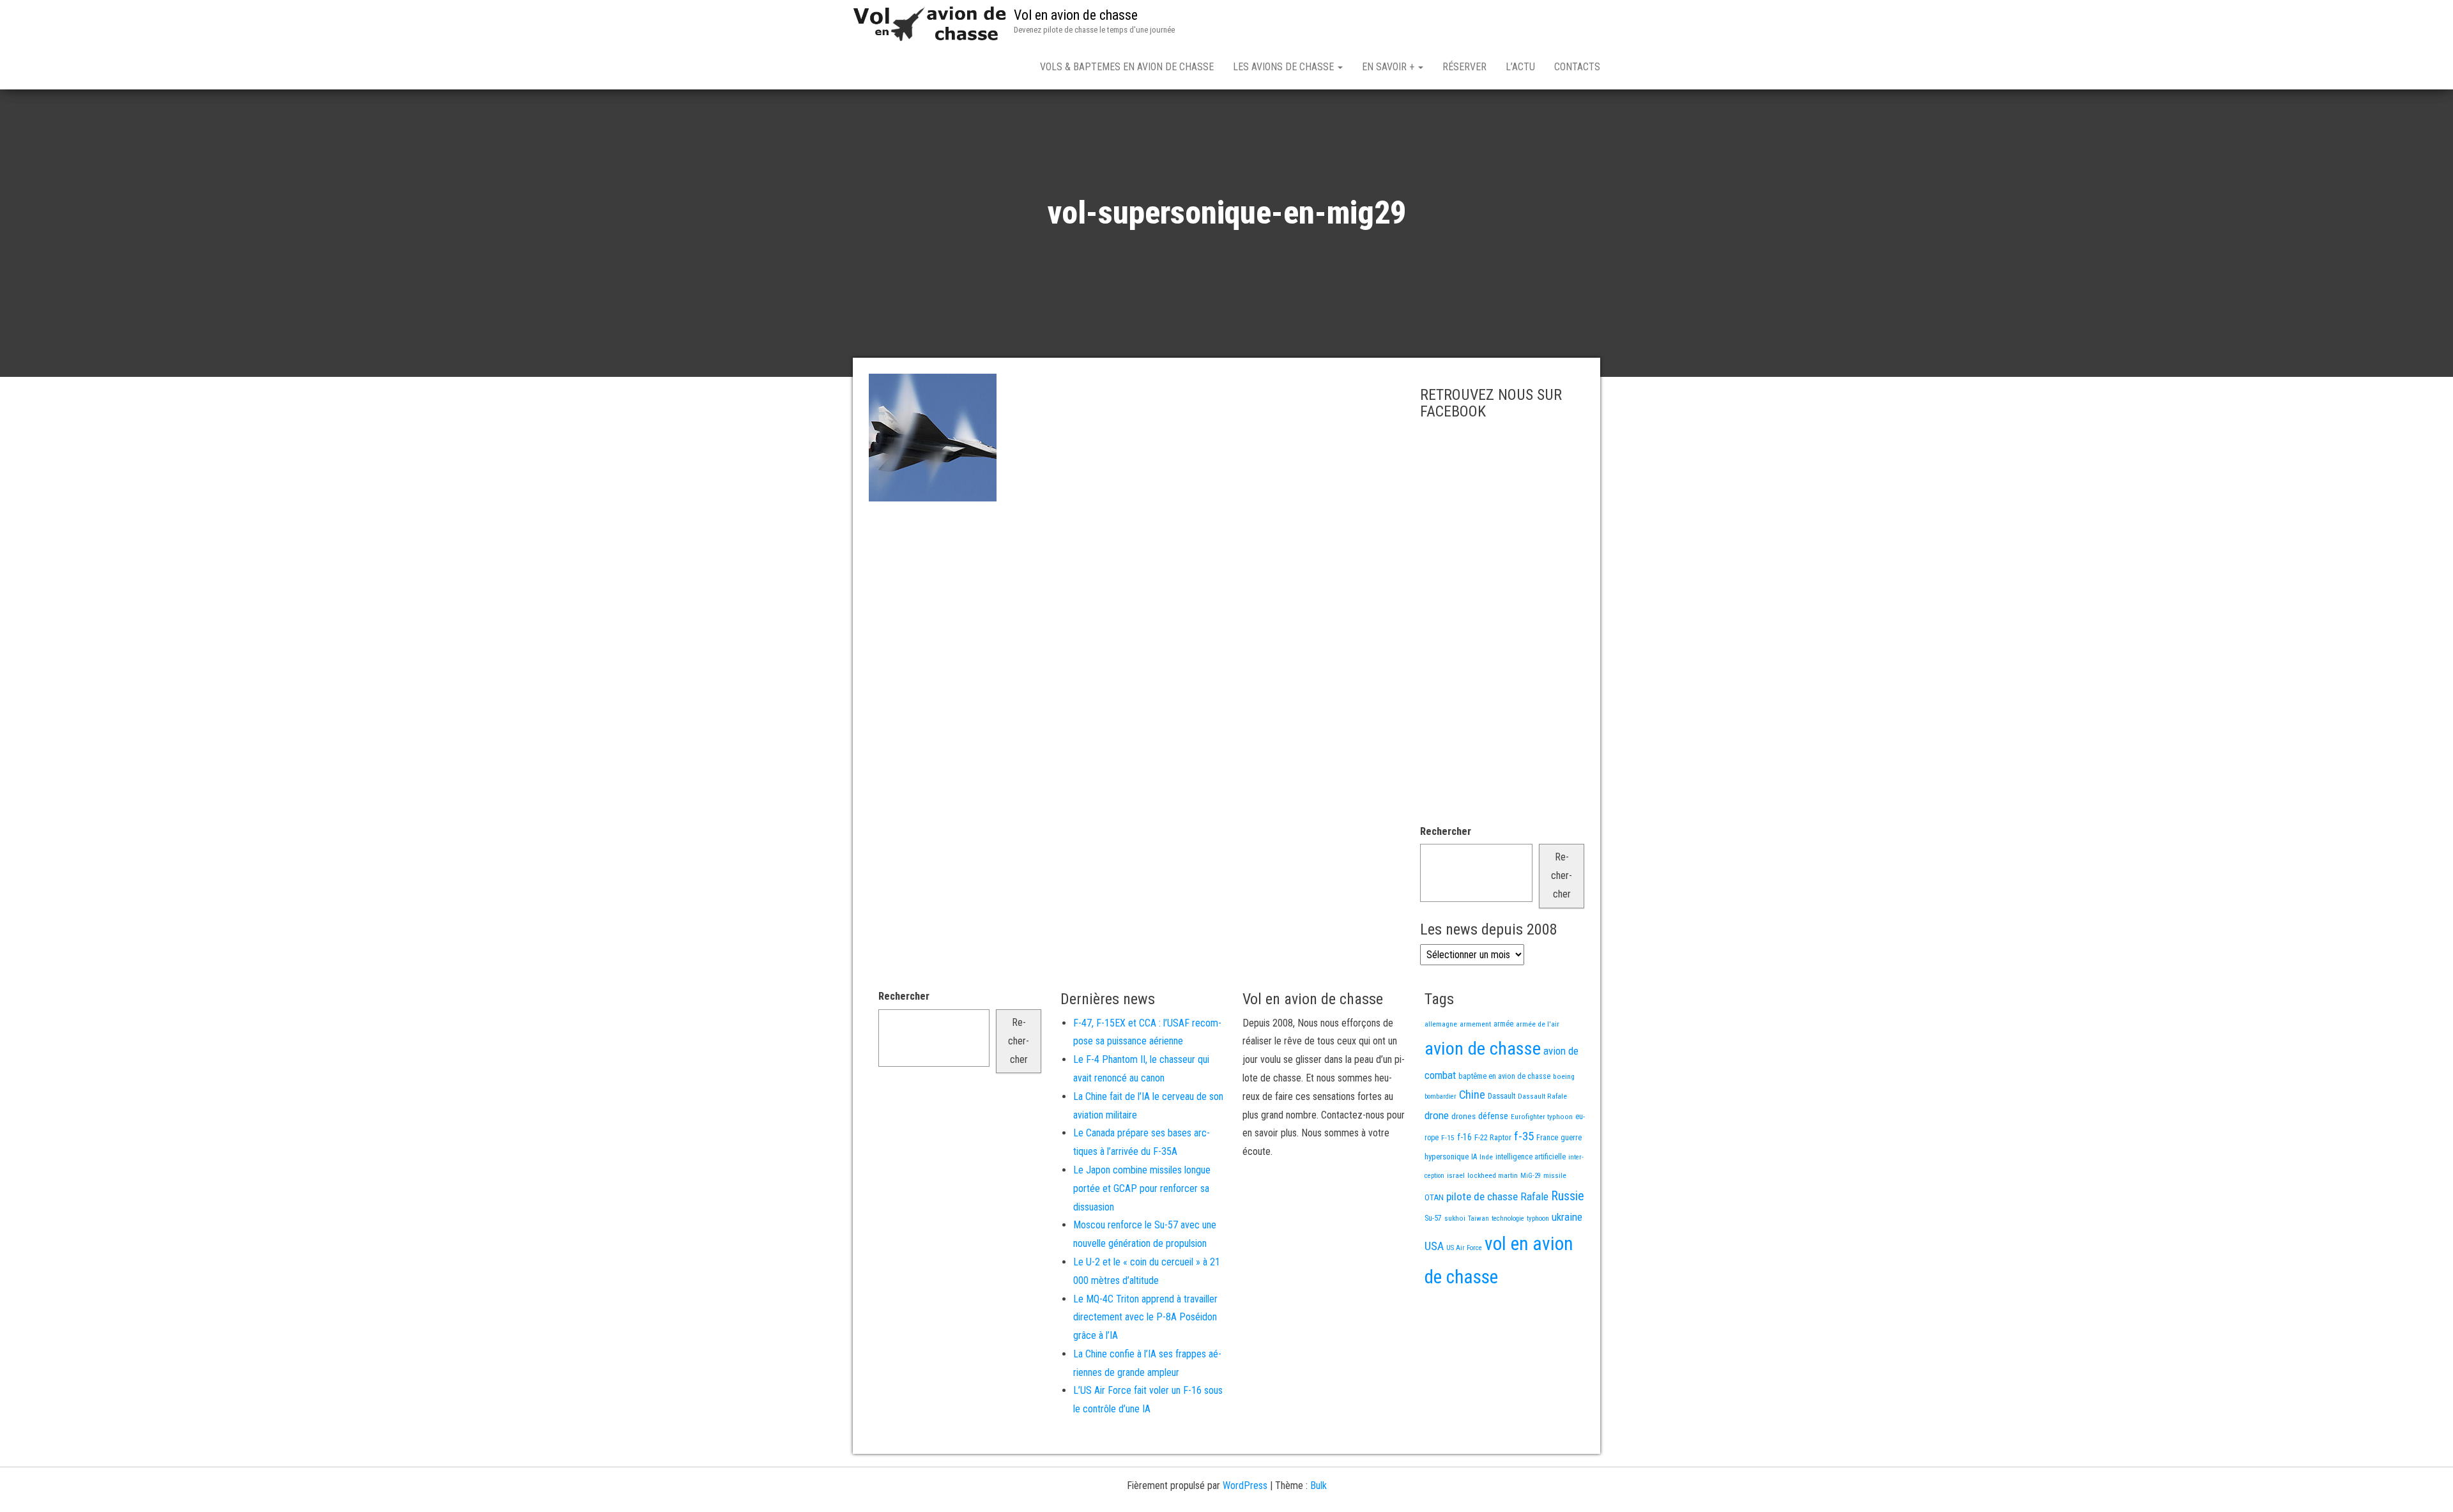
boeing (1564, 1076)
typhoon (1538, 1218)
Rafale (1534, 1196)
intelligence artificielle (1531, 1157)
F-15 (1448, 1138)
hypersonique (1447, 1157)
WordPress (1245, 1485)
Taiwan (1479, 1218)
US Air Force (1464, 1248)
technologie (1508, 1218)
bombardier (1440, 1096)
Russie (1568, 1196)
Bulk (1318, 1485)
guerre (1571, 1137)
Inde (1486, 1157)
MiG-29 (1531, 1176)
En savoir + (1389, 67)
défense (1493, 1116)
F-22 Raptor (1493, 1137)
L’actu (1520, 67)
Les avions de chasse (1285, 67)
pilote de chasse (1482, 1196)
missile (1555, 1175)
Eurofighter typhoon (1542, 1117)
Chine (1472, 1095)
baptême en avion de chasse (1504, 1076)
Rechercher (1446, 831)
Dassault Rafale (1542, 1096)
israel (1456, 1175)
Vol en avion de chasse (1076, 15)
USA (1434, 1246)
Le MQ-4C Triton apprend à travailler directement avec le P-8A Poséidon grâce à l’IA (1145, 1317)
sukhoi (1455, 1218)
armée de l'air (1538, 1024)
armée (1503, 1024)
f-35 (1524, 1136)
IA (1474, 1157)
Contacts (1577, 67)
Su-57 (1433, 1218)
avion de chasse (1483, 1049)
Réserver (1464, 67)
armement (1475, 1024)
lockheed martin (1493, 1175)
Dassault (1502, 1096)
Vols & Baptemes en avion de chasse (1127, 67)
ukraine (1567, 1217)
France (1547, 1137)
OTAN (1434, 1197)
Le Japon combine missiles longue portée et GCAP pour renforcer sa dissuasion (1142, 1188)
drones (1463, 1116)
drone (1437, 1115)
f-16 (1464, 1137)
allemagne (1441, 1024)
